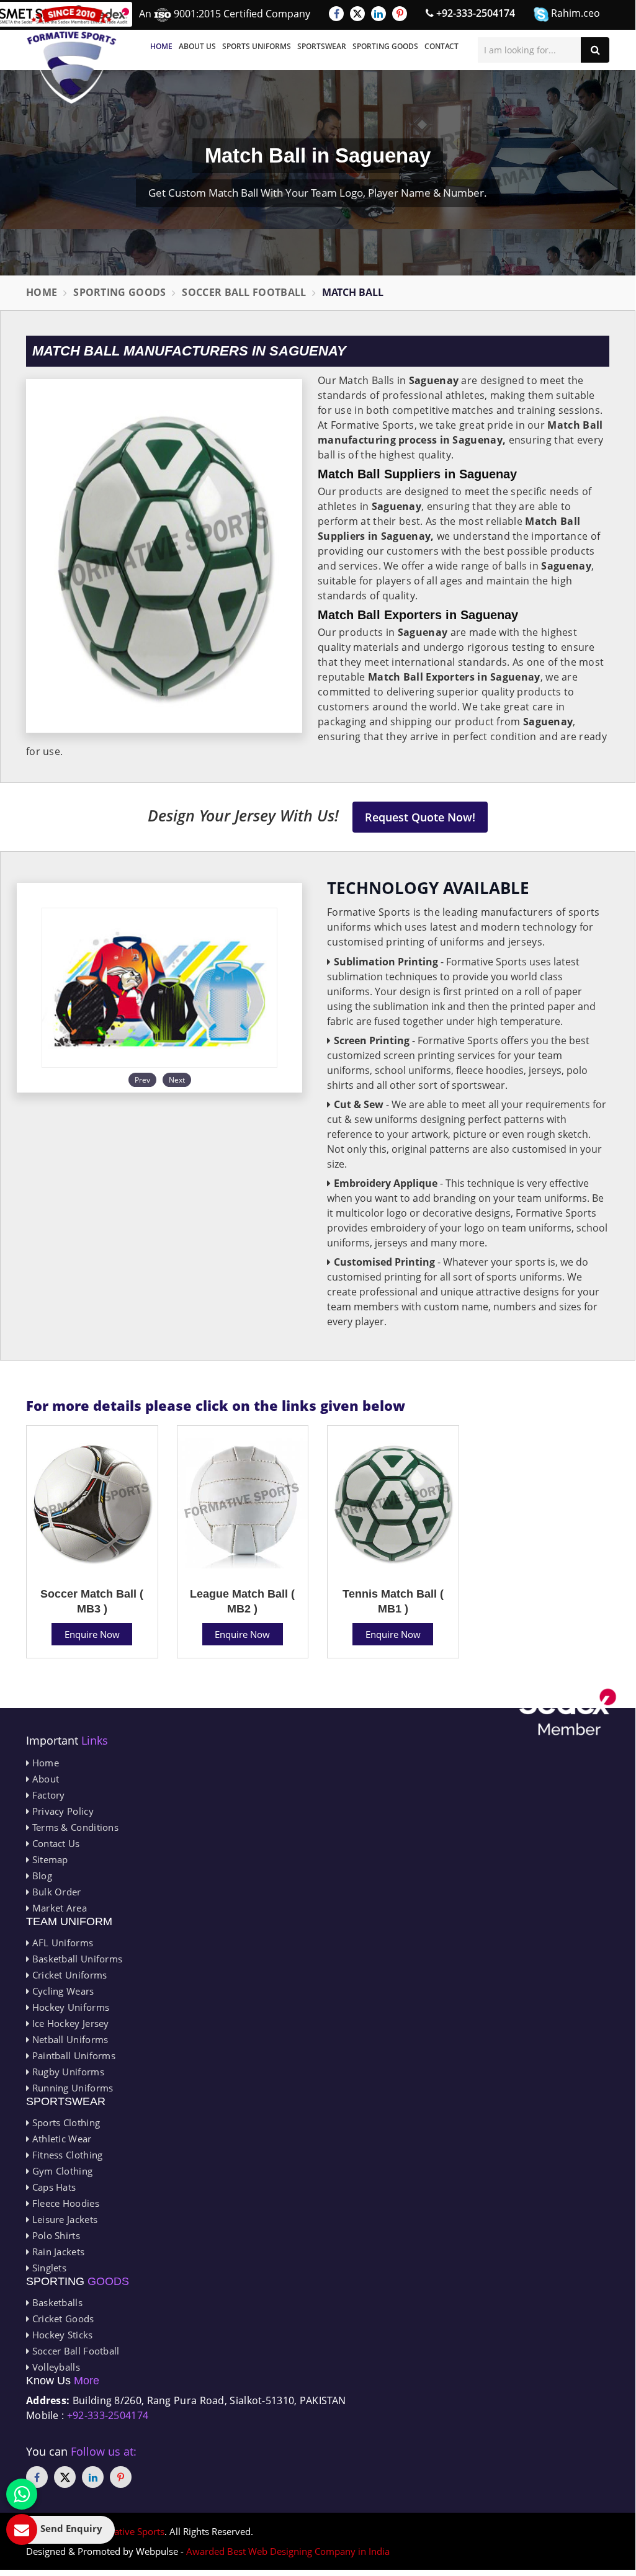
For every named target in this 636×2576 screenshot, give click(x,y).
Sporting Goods (385, 46)
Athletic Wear (60, 2139)
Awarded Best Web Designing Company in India (288, 2551)
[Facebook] (336, 14)
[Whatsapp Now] (22, 2494)
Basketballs (56, 2302)
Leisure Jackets (63, 2219)
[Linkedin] (378, 14)
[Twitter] (357, 14)
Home (161, 46)
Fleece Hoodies (64, 2203)
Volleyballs (55, 2367)
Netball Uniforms (69, 2039)
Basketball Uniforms (76, 1959)
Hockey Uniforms (69, 2007)
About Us (197, 46)
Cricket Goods (61, 2319)
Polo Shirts (55, 2235)
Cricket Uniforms (68, 1975)
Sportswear (322, 46)
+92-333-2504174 (474, 13)
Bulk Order (55, 1892)
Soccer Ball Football (244, 292)
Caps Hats (52, 2187)
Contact (441, 46)
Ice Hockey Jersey (69, 2023)
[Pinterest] (400, 14)
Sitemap (48, 1859)
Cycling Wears (61, 1991)
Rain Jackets (57, 2252)
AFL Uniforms (61, 1943)
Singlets (48, 2268)
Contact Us (54, 1843)
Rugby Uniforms (67, 2072)
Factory (47, 1795)
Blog (41, 1876)
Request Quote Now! (420, 817)
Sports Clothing (65, 2122)
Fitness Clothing (66, 2155)
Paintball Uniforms (72, 2055)
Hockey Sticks (61, 2335)
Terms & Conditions (74, 1827)
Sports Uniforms (257, 46)
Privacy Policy (61, 1811)
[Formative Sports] (72, 55)
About (44, 1779)
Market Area (58, 1908)
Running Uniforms (71, 2088)
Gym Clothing (61, 2171)
